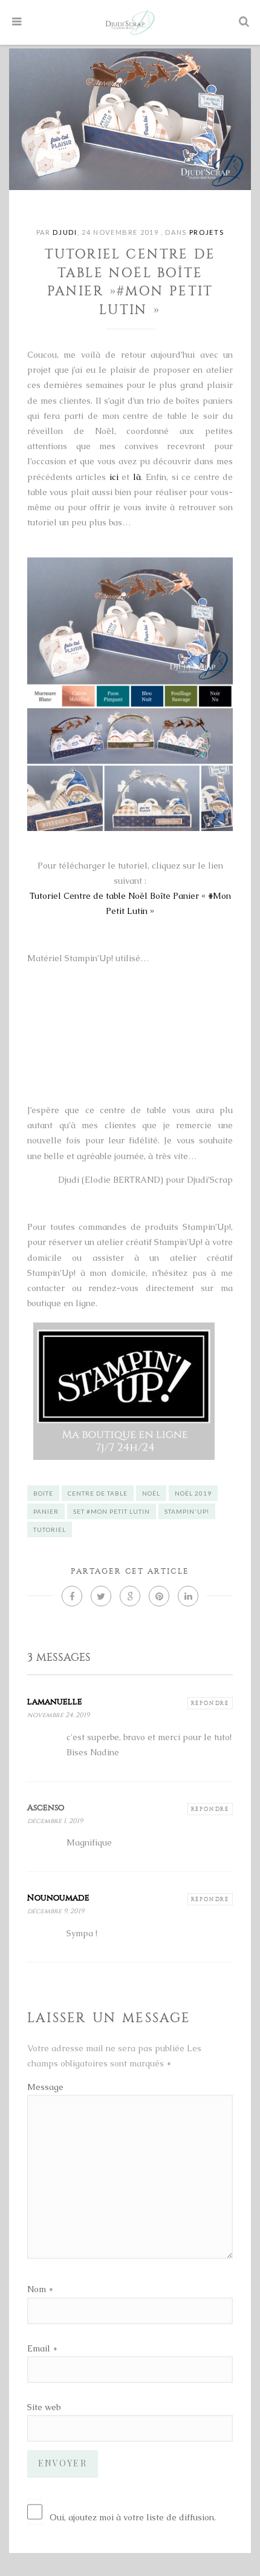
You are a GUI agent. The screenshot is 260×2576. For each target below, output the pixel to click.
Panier (46, 1511)
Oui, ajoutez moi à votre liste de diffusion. (133, 2517)
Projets (207, 232)
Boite (43, 1493)
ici (114, 477)
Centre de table (98, 1493)
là (137, 477)
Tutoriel (50, 1529)
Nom (37, 2289)
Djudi (65, 232)
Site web (44, 2407)
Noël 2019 (193, 1493)
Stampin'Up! (187, 1511)
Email (39, 2348)
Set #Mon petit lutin (112, 1511)
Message (45, 2087)
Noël (151, 1493)
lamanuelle (55, 1702)
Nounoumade (58, 1898)
